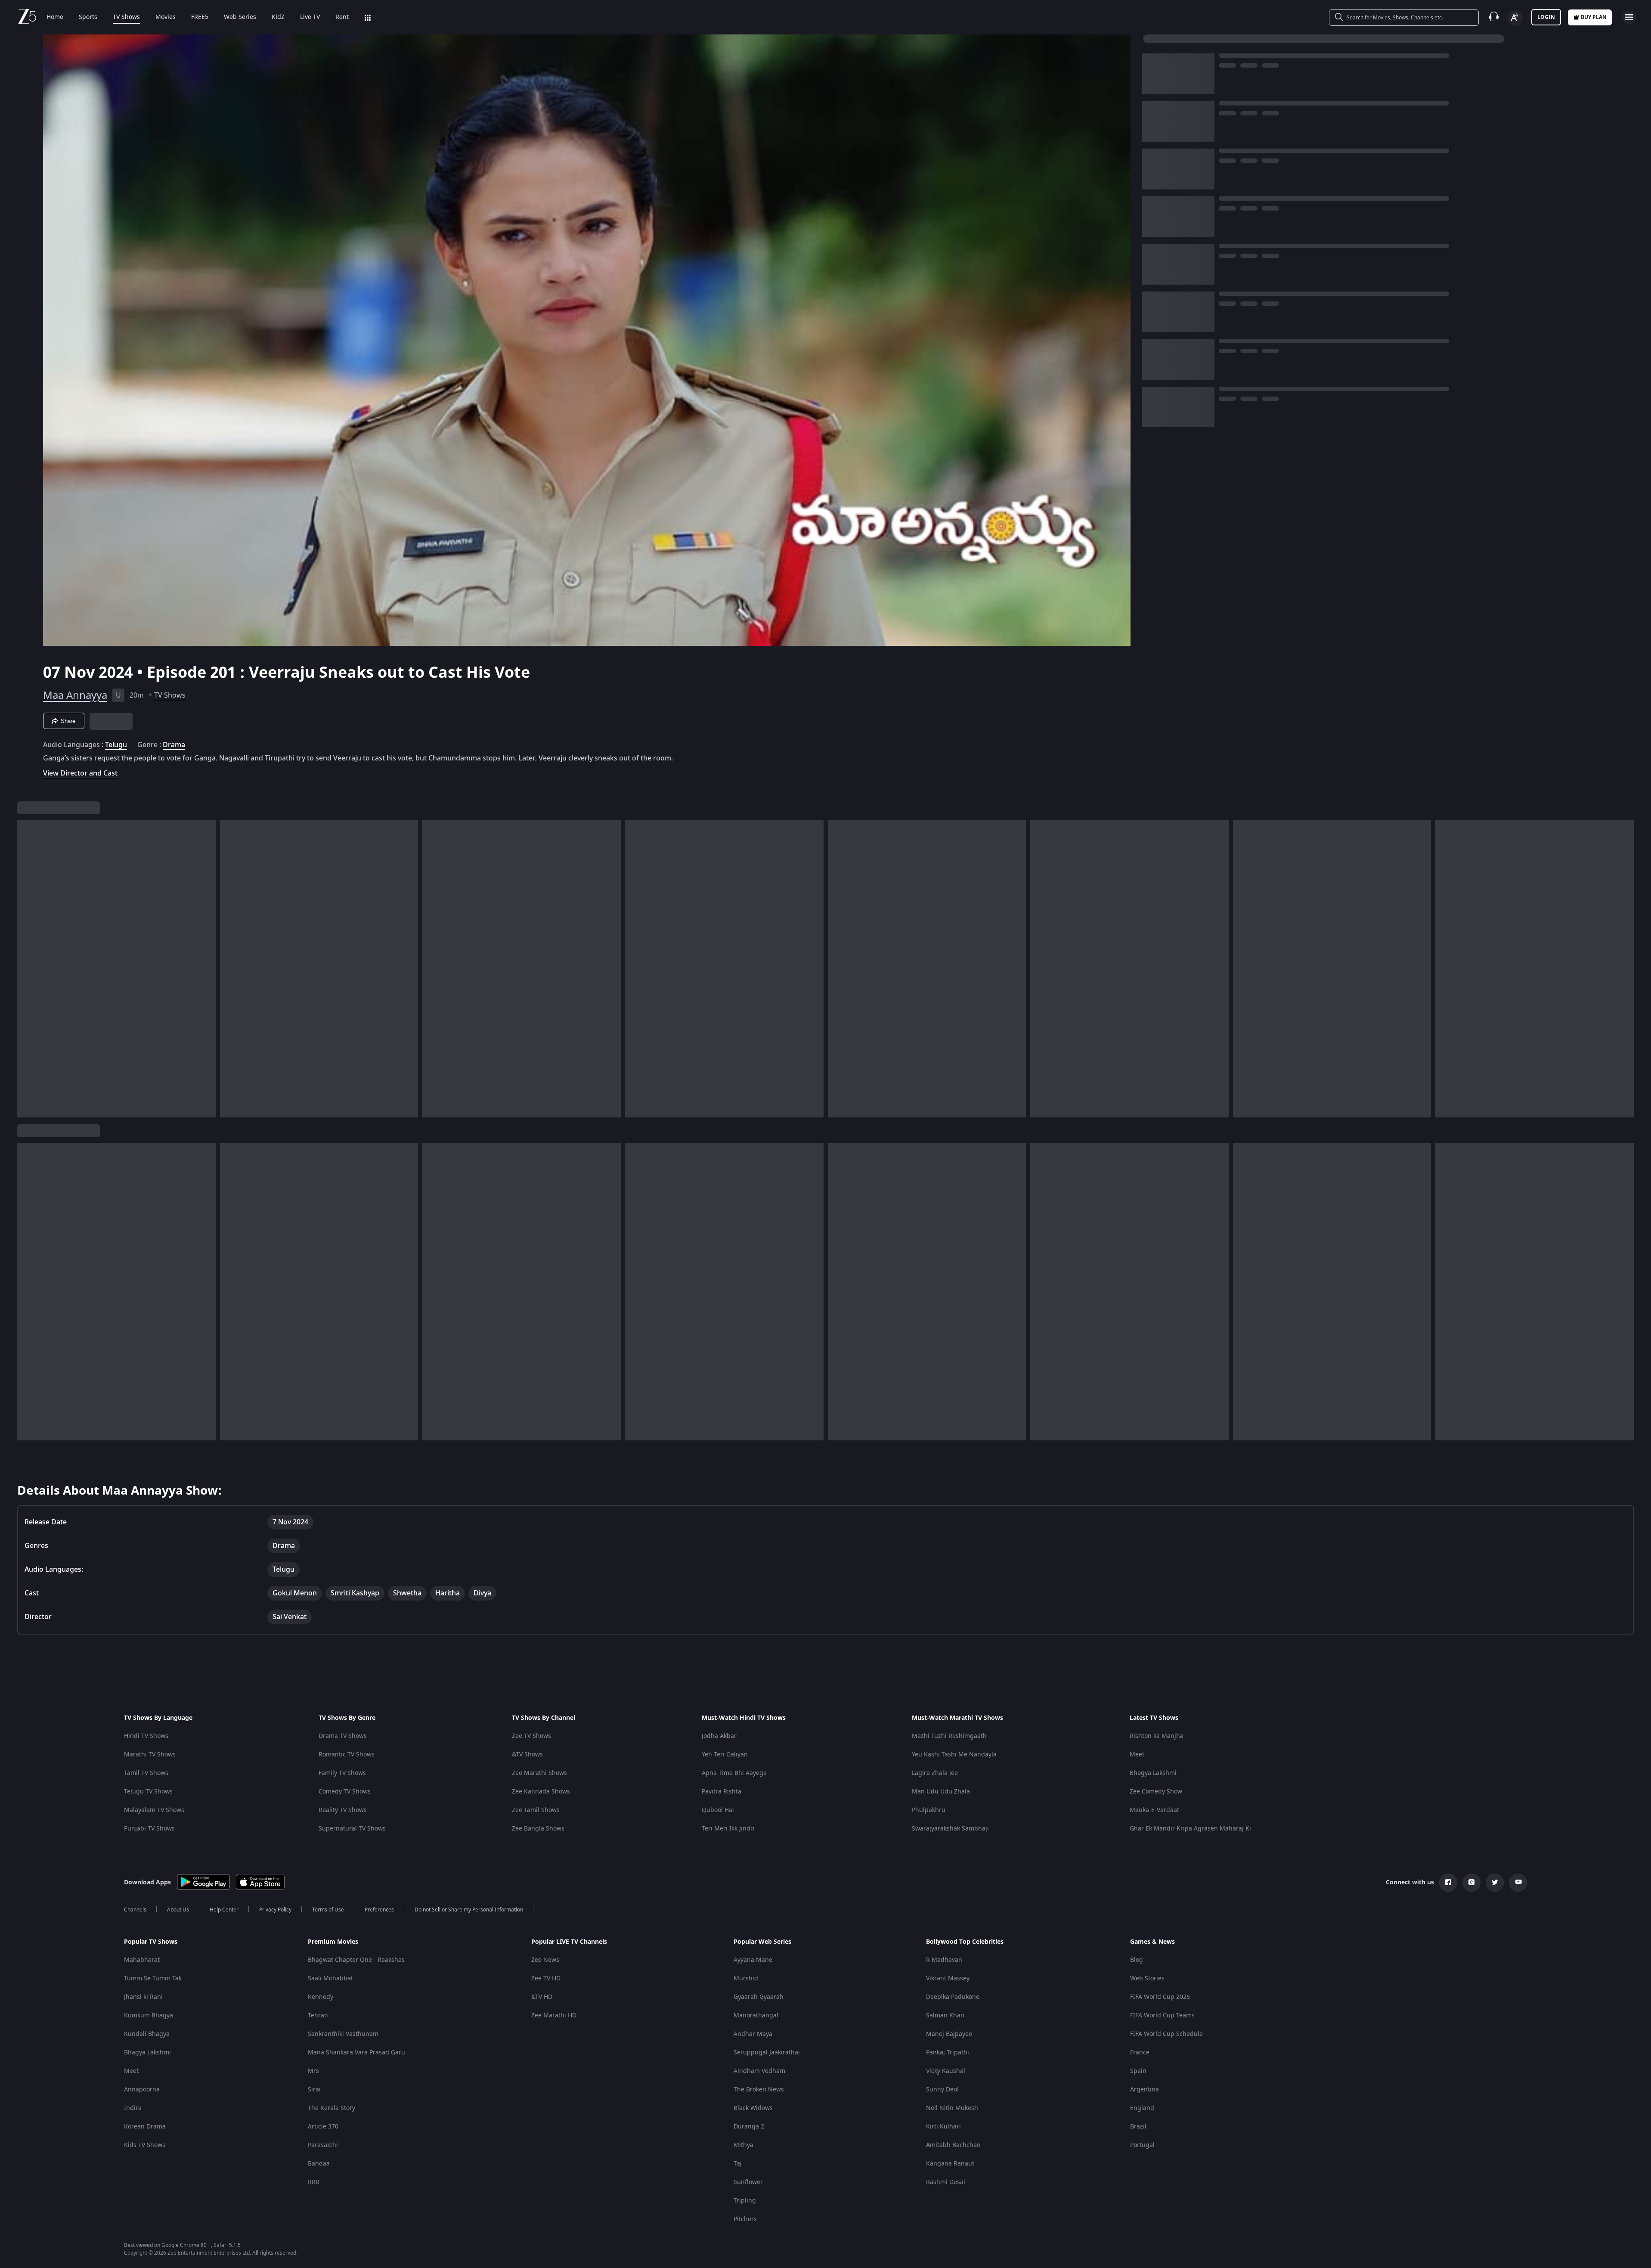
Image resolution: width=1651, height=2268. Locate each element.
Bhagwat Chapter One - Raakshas (356, 1960)
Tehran (318, 2015)
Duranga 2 (749, 2127)
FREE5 (200, 17)
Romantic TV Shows (347, 1755)
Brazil (1138, 2127)
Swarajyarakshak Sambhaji (950, 1829)
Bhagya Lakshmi (1153, 1773)
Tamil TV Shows (146, 1773)
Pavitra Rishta (722, 1792)
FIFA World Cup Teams (1162, 2015)
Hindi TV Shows (146, 1736)
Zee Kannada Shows (541, 1792)
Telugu (116, 745)
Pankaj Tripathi (948, 2052)
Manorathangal (756, 2015)
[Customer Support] (1494, 17)
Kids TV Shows (145, 2145)
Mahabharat (142, 1960)
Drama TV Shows (343, 1736)
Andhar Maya (753, 2034)
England (1142, 2108)
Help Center (224, 1910)
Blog (1137, 1960)
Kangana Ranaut (950, 2164)
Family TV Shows (342, 1773)
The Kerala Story (331, 2108)
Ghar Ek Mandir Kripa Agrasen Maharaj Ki (1190, 1829)
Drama (174, 745)
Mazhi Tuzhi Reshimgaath (949, 1736)
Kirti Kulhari (943, 2127)
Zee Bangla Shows (538, 1829)
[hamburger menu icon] (1629, 17)
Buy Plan (1594, 17)
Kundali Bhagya (147, 2034)
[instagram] (1471, 1883)
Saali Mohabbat (330, 1978)
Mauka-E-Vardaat (1154, 1810)
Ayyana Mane (753, 1960)
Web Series (240, 17)
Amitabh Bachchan (953, 2145)
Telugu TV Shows (148, 1792)
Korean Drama (145, 2127)
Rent (342, 17)
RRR (314, 2182)
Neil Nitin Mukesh (952, 2108)
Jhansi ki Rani (143, 1997)
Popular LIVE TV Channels (569, 1942)
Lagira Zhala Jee (935, 1773)
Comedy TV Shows (345, 1792)
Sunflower (748, 2182)
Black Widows (753, 2108)
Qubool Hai (718, 1810)
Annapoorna (142, 2090)
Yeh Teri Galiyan (725, 1755)
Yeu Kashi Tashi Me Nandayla (954, 1755)
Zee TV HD (546, 1978)
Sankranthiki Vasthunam (343, 2034)
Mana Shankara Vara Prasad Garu (356, 2052)
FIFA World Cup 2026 (1160, 1997)
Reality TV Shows (343, 1810)
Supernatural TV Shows (352, 1829)
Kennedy (321, 1997)
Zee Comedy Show (1156, 1792)
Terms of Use (328, 1910)
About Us (178, 1910)
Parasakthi (323, 2145)
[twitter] (1495, 1883)
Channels (135, 1910)
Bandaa (319, 2164)
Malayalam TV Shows (154, 1810)
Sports (88, 17)
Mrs (313, 2071)
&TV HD (542, 1997)
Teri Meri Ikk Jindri (728, 1829)
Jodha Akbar (719, 1736)
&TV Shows (527, 1755)
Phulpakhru (929, 1810)
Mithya (743, 2145)
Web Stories (1147, 1978)
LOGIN (1546, 17)
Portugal (1142, 2145)
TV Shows (126, 17)
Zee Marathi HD (554, 2015)
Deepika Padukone (953, 1997)
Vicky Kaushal (946, 2071)
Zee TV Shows (531, 1736)
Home (55, 17)
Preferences (379, 1910)
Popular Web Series (762, 1942)
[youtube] (1518, 1883)
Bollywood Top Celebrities (965, 1942)
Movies (166, 17)
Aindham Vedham (759, 2071)
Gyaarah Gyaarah (759, 1997)
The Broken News (759, 2090)
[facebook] (1448, 1883)
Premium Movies (333, 1942)
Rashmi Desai (946, 2182)
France (1140, 2052)
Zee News (545, 1960)
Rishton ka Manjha (1157, 1736)
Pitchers (745, 2219)
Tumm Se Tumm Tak (153, 1978)
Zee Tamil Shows (536, 1810)
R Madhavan (944, 1960)
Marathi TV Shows (150, 1755)
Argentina (1145, 2090)
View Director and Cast (80, 773)
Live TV (310, 17)
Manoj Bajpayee (949, 2034)
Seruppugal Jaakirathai (767, 2052)
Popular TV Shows (151, 1942)
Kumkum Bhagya (149, 2015)
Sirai (314, 2090)
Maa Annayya (75, 695)
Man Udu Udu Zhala (941, 1792)
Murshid (746, 1978)
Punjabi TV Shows (149, 1829)
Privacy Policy (275, 1910)
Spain (1138, 2071)
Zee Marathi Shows (539, 1773)
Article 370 (323, 2127)
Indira (133, 2108)
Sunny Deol (942, 2090)
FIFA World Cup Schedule (1166, 2034)
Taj (738, 2164)
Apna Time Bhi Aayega (734, 1773)
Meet (1137, 1755)
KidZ (278, 17)
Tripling (745, 2201)
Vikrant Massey (948, 1978)
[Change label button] (1515, 18)
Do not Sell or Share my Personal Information (469, 1910)
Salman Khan (945, 2015)
